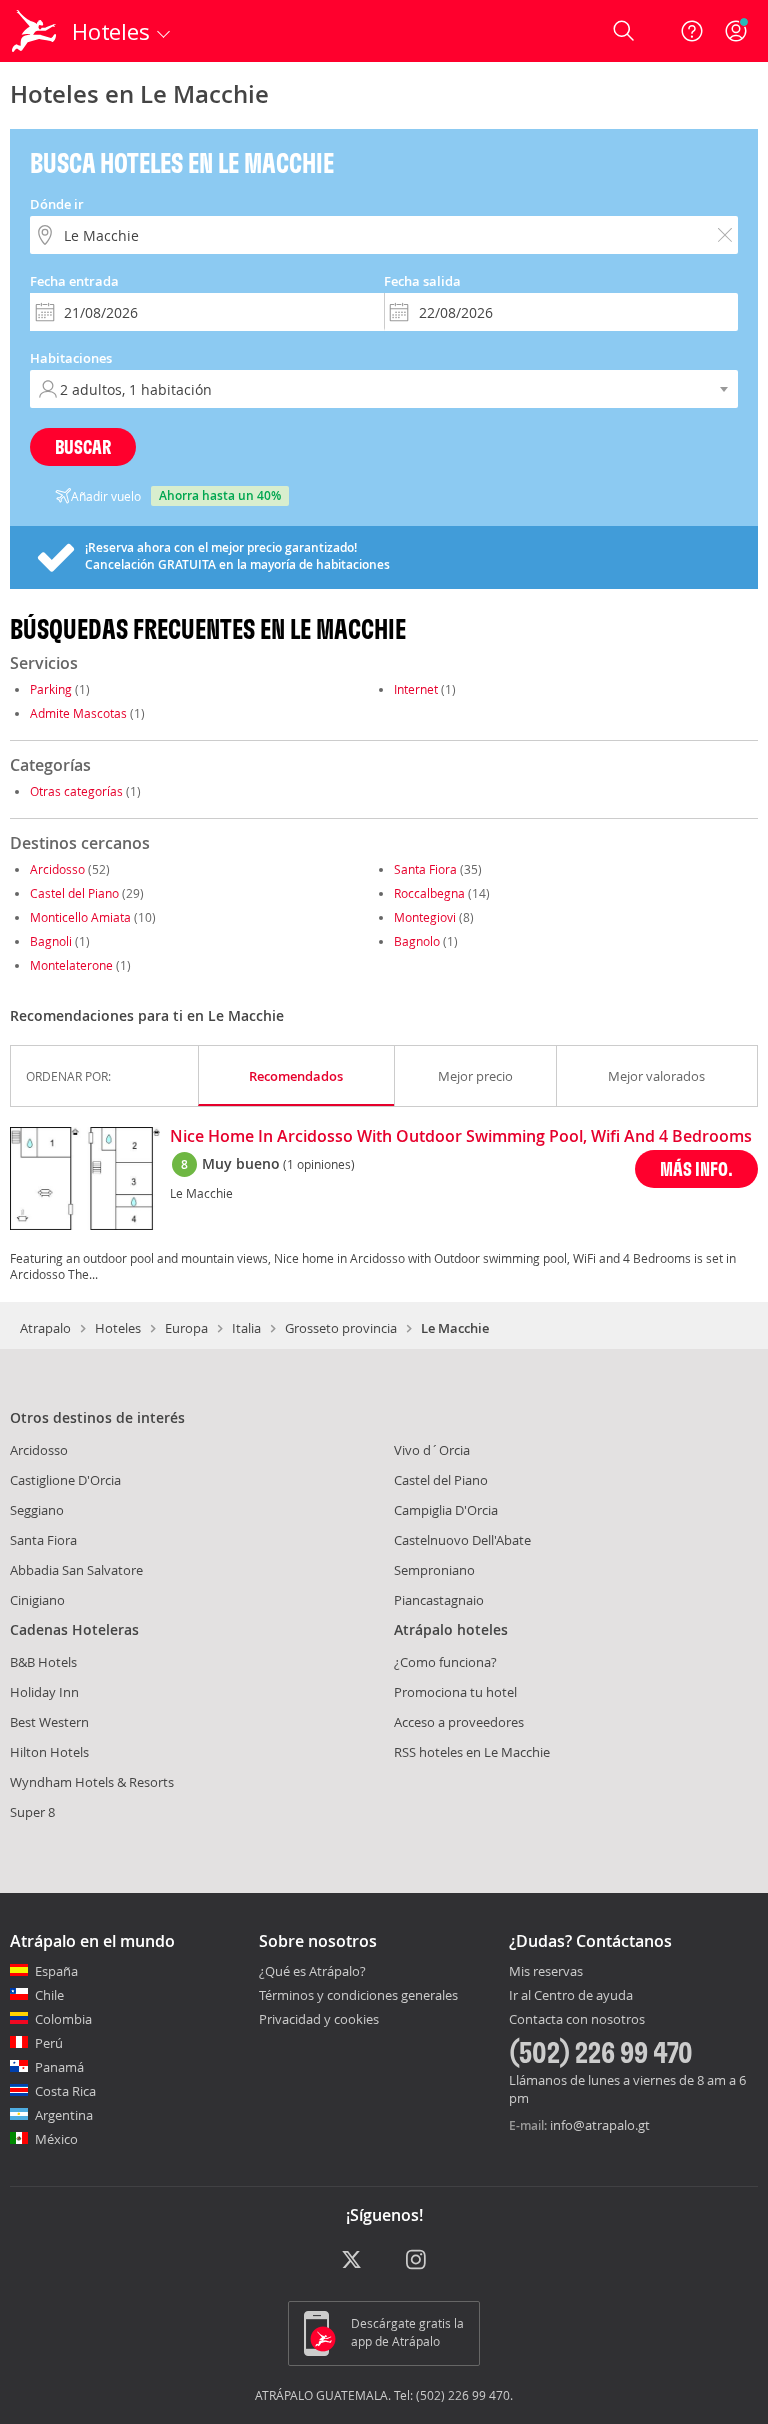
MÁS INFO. (696, 1168)
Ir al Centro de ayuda (571, 1996)
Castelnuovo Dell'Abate (462, 1540)
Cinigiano (37, 1600)
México (56, 2139)
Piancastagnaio (439, 1600)
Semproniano (434, 1570)
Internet (416, 689)
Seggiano (37, 1510)
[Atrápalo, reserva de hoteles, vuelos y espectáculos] (36, 31)
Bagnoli (51, 941)
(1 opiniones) (319, 1164)
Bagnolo (417, 941)
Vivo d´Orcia (432, 1450)
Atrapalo (45, 1328)
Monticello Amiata (80, 917)
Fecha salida (422, 281)
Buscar (83, 446)
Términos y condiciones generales (358, 1995)
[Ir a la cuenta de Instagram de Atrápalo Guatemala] (417, 2261)
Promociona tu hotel (455, 1692)
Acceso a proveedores (459, 1722)
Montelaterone (71, 965)
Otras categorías (76, 791)
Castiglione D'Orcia (65, 1480)
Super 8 (32, 1812)
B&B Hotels (43, 1662)
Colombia (63, 2019)
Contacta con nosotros (577, 2020)
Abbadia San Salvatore (76, 1570)
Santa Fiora (425, 869)
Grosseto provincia (341, 1328)
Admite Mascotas (78, 713)
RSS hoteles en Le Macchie (472, 1752)
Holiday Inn (44, 1692)
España (56, 1971)
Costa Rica (65, 2091)
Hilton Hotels (49, 1752)
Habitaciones (71, 358)
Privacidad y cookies (319, 2019)
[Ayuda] (692, 31)
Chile (49, 1995)
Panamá (59, 2067)
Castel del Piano (74, 893)
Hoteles (118, 1328)
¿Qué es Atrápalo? (312, 1971)
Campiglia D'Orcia (446, 1510)
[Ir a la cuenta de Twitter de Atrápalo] (351, 2261)
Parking (51, 689)
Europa (186, 1328)
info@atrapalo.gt (600, 2125)
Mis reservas (546, 1972)
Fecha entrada (74, 281)
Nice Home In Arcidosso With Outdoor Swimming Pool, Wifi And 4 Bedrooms (461, 1137)
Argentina (64, 2115)
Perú (49, 2043)
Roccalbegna (429, 893)
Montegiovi (425, 917)
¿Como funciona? (445, 1662)
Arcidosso (57, 869)
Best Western (49, 1722)
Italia (246, 1328)
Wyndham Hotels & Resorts (92, 1782)
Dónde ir (57, 204)
